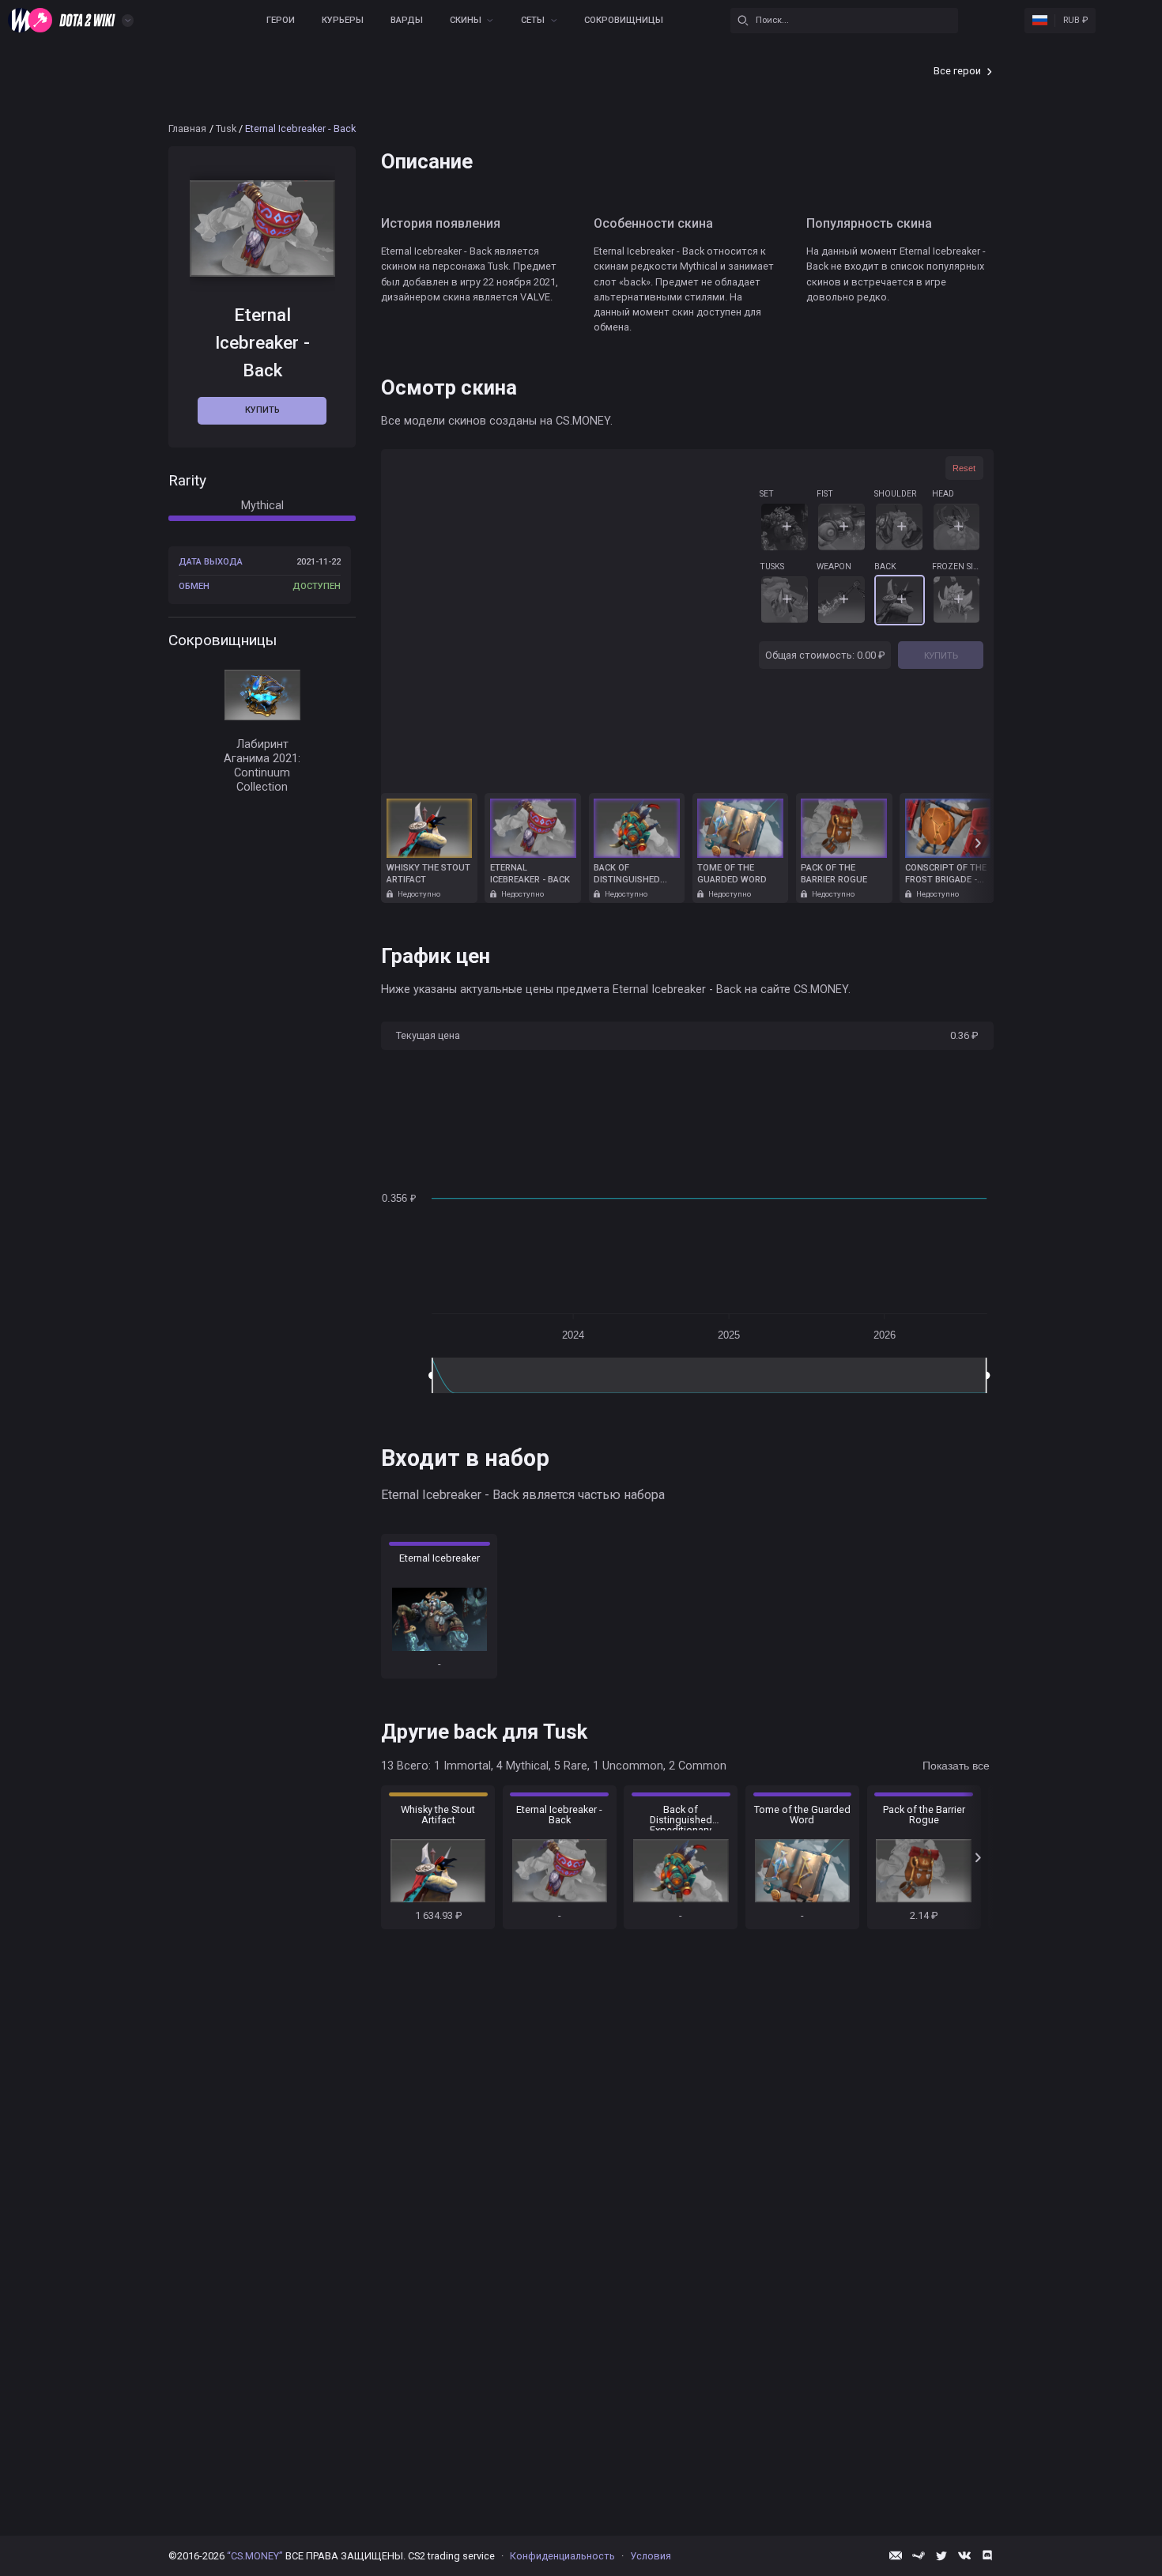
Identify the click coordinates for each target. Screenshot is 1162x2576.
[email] (896, 2555)
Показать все (956, 1766)
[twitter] (941, 2555)
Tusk (226, 128)
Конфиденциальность (562, 2556)
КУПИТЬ (941, 655)
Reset (964, 468)
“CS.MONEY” (255, 2556)
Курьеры (343, 20)
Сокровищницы (624, 20)
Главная (187, 128)
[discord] (987, 2555)
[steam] (919, 2555)
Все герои (957, 71)
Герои (281, 20)
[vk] (964, 2555)
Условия (651, 2556)
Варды (407, 20)
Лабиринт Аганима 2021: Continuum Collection (262, 767)
